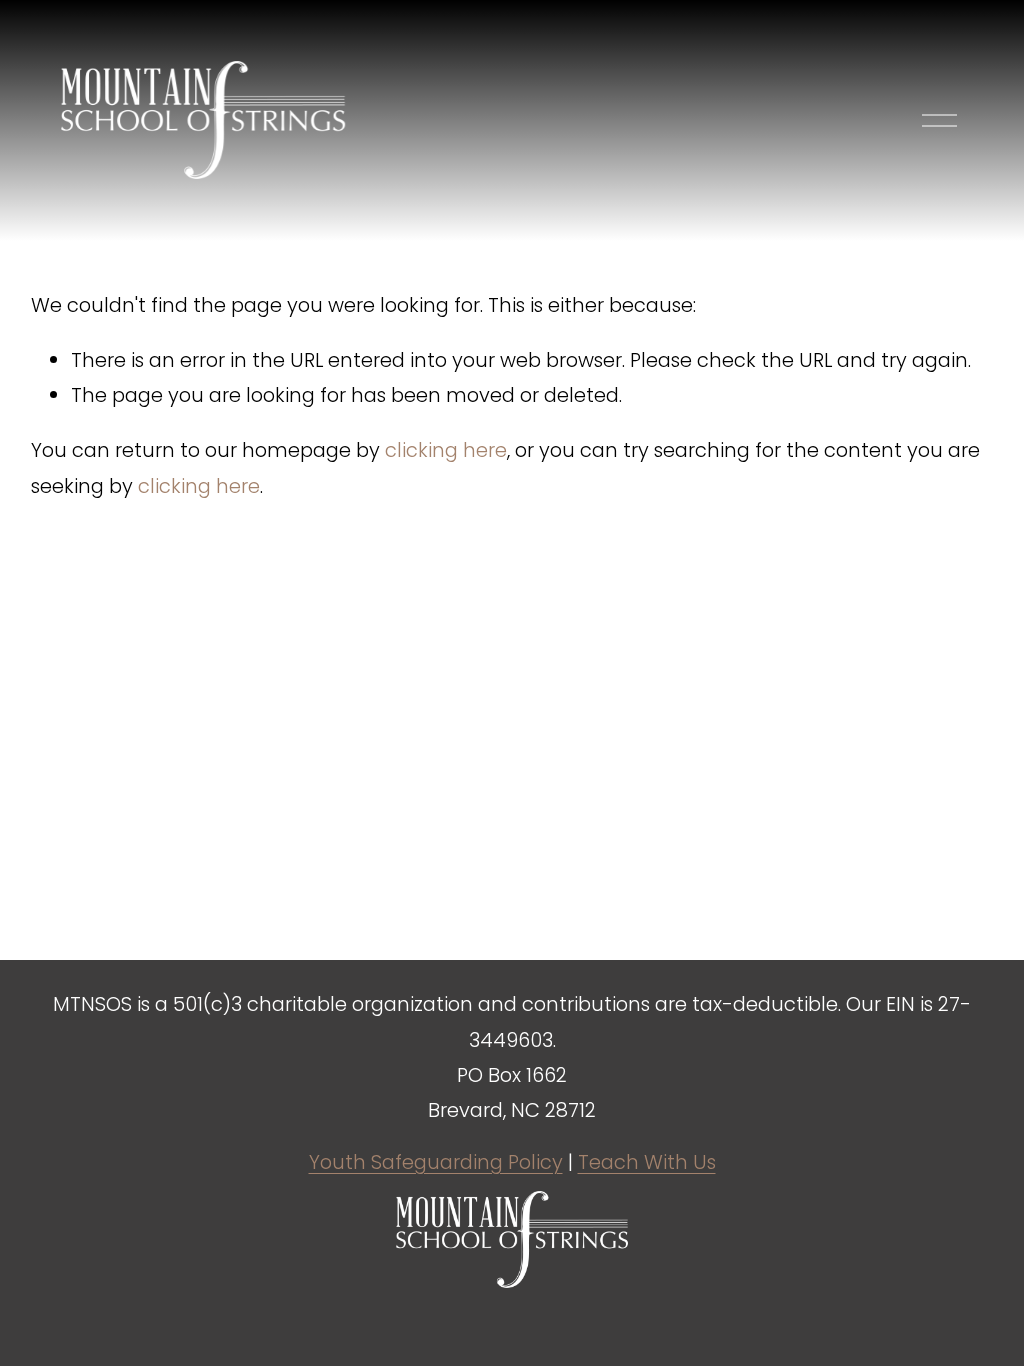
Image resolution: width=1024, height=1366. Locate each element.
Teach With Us (647, 1162)
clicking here (446, 450)
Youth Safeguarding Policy (436, 1162)
